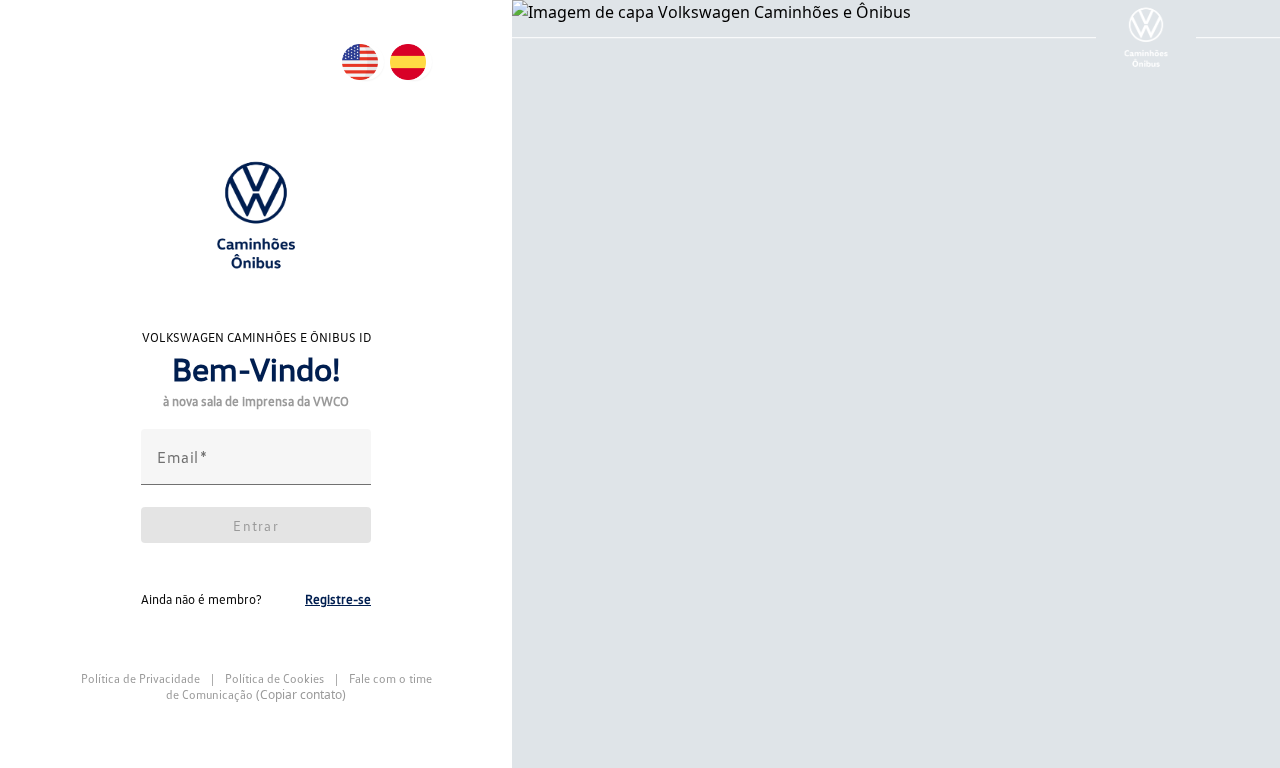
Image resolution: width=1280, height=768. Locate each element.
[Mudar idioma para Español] (414, 62)
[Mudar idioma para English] (366, 62)
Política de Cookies (274, 678)
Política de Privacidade (142, 678)
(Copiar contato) (301, 695)
